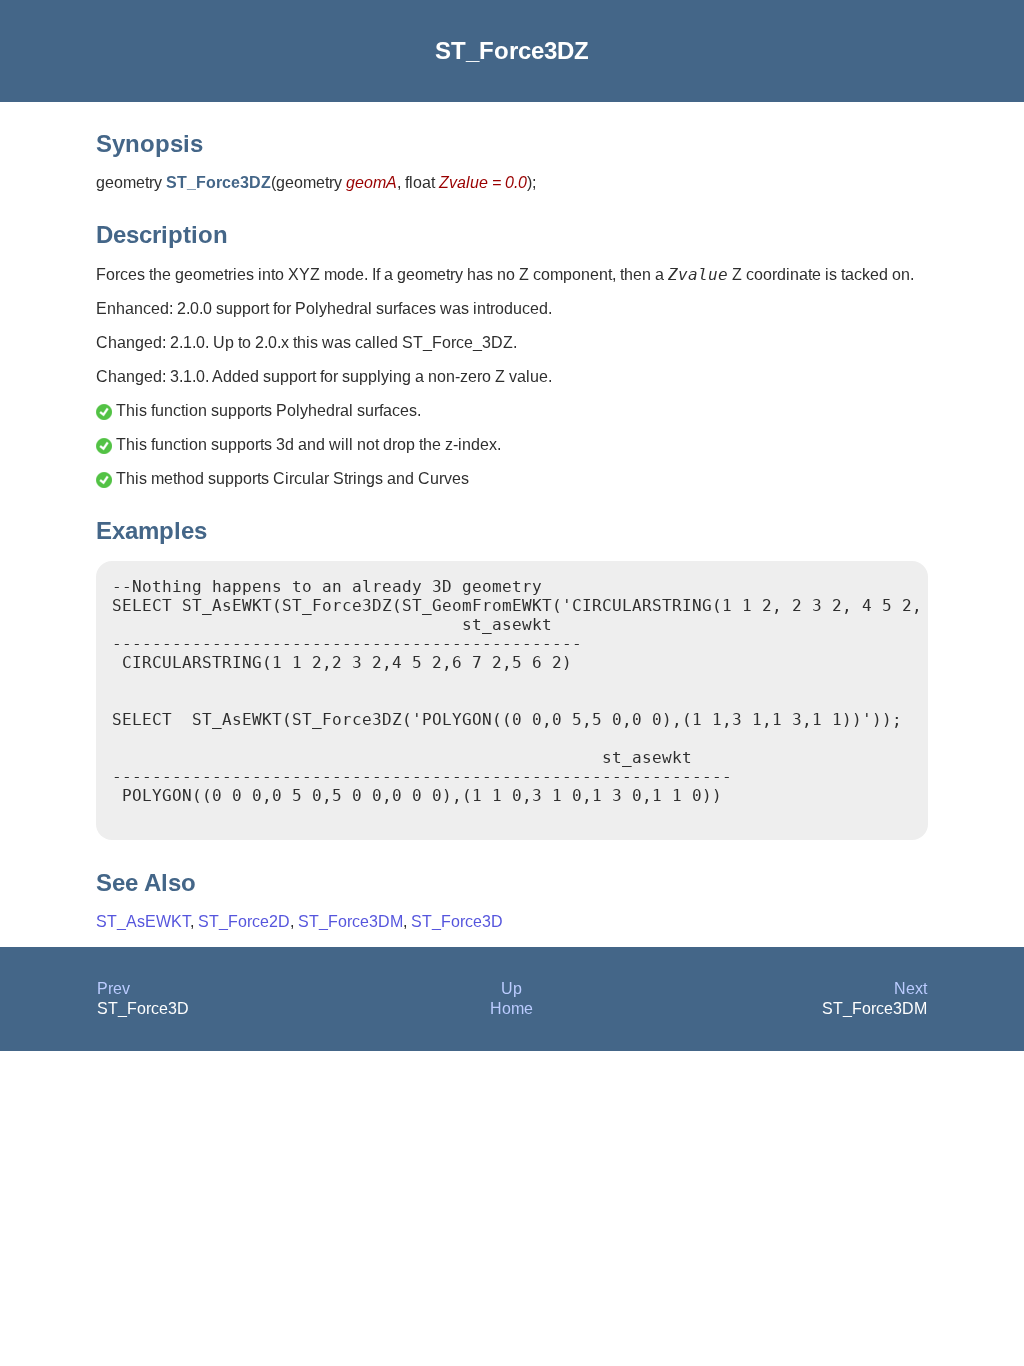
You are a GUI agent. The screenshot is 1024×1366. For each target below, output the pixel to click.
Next (910, 988)
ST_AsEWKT (143, 921)
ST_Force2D (244, 921)
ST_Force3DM (350, 921)
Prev (113, 988)
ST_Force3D (457, 921)
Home (511, 1008)
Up (511, 988)
